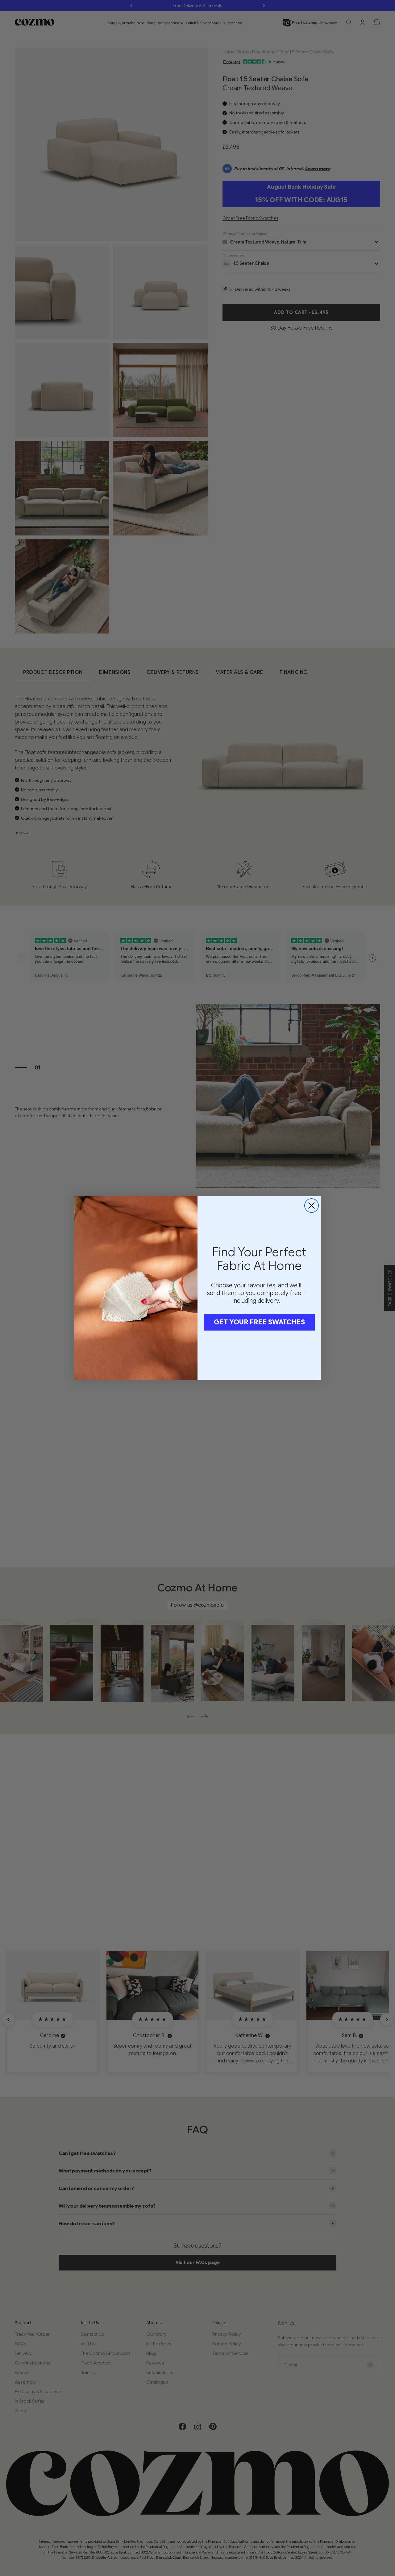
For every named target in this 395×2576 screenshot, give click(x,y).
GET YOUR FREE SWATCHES (259, 1322)
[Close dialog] (312, 1206)
